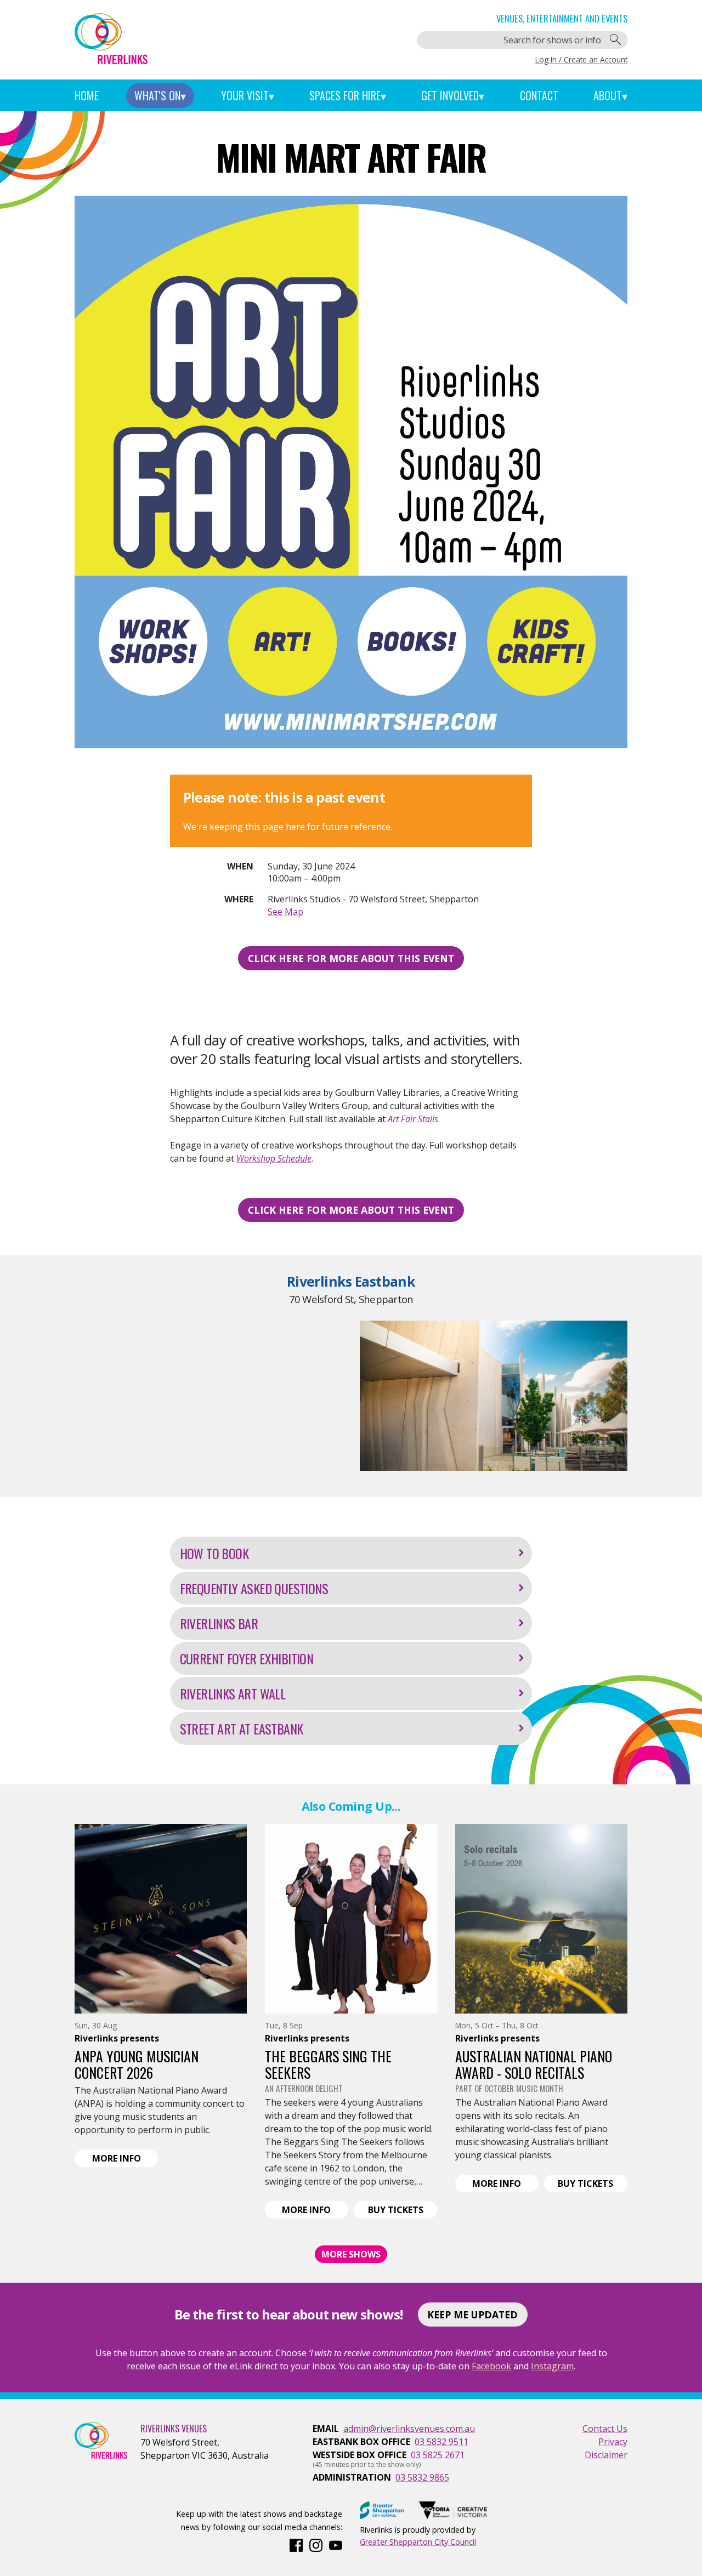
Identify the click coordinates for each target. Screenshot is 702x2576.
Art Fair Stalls (413, 1119)
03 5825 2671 (438, 2455)
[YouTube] (336, 2544)
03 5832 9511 (441, 2442)
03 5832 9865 (422, 2477)
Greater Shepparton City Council (418, 2542)
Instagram (552, 2366)
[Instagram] (316, 2544)
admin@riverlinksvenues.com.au (409, 2429)
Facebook (491, 2366)
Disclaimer (606, 2455)
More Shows (351, 2254)
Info (125, 2159)
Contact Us (605, 2429)
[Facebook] (296, 2544)
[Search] (615, 40)
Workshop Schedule (274, 1158)
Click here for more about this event (351, 958)
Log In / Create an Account (581, 59)
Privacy (613, 2442)
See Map (285, 912)
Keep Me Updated (472, 2315)
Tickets (403, 2211)
